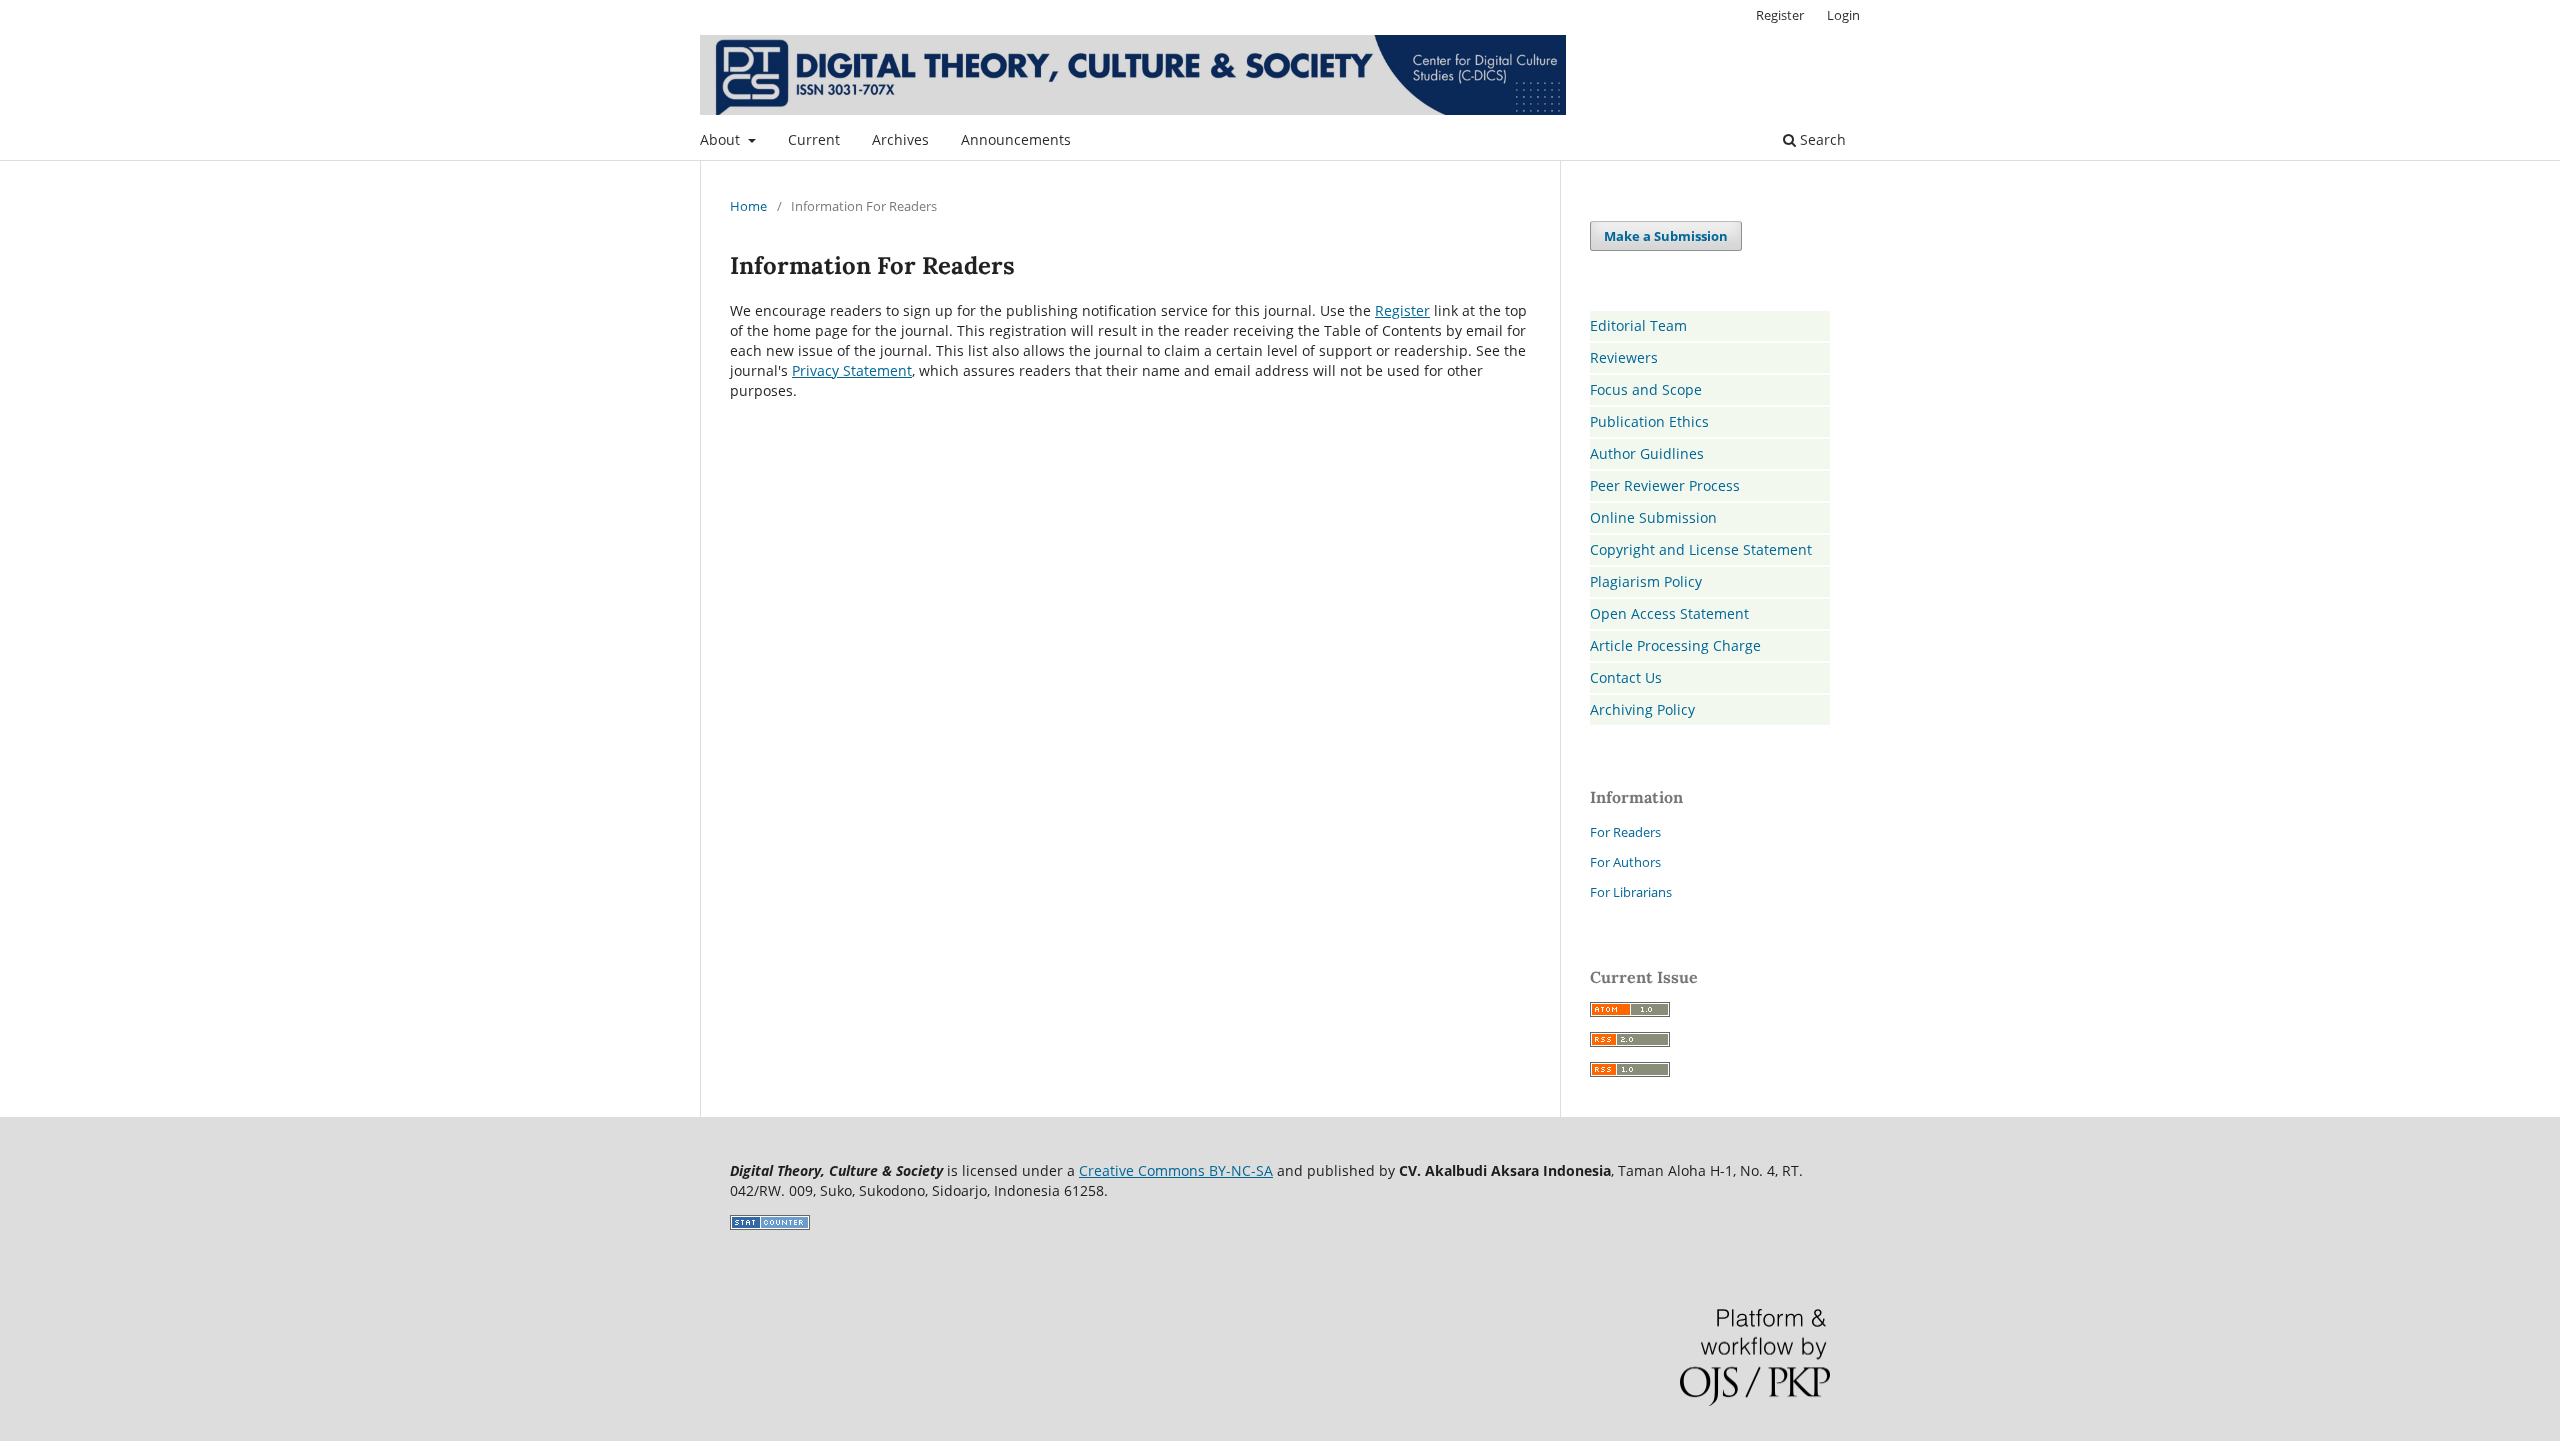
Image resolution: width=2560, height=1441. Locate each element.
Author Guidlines (1647, 453)
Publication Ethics (1649, 421)
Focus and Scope (1646, 389)
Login (1843, 15)
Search (1821, 139)
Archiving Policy (1642, 709)
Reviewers (1624, 357)
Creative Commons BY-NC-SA (1176, 1170)
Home (748, 206)
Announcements (1016, 139)
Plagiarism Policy (1646, 581)
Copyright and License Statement (1701, 549)
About (722, 139)
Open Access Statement (1669, 613)
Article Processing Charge (1675, 645)
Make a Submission (1666, 236)
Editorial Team (1638, 325)
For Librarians (1631, 892)
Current (814, 139)
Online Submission (1653, 517)
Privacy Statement (852, 370)
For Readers (1625, 832)
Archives (900, 139)
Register (1780, 15)
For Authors (1625, 862)
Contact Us (1626, 677)
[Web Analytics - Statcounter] (770, 1224)
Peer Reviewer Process (1665, 485)
